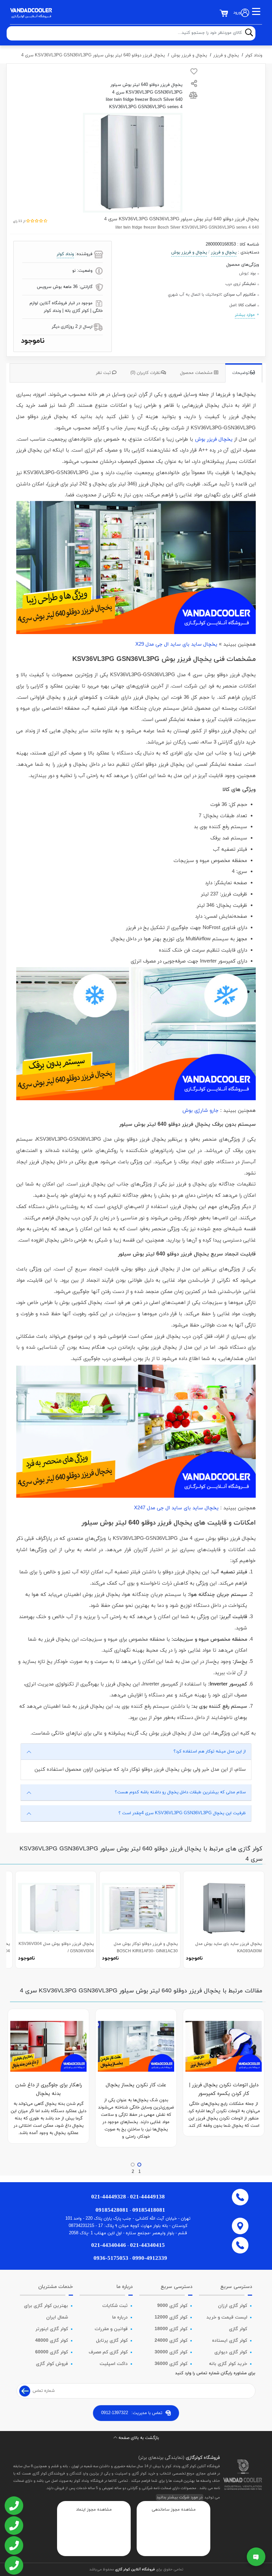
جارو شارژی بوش (201, 1111)
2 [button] (133, 2172)
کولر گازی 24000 (171, 2341)
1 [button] (139, 2172)
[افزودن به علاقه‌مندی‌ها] (194, 73)
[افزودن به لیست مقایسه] (194, 97)
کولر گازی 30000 (171, 2352)
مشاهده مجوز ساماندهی (174, 2510)
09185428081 (112, 2210)
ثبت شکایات (115, 2306)
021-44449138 (147, 2197)
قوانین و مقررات (111, 2329)
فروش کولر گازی (52, 2364)
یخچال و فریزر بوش (189, 55)
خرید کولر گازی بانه (228, 2364)
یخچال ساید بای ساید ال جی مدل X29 (176, 644)
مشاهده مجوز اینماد (94, 2510)
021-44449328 (109, 2197)
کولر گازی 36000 (171, 2364)
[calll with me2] (13, 2526)
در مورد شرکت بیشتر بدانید (180, 2497)
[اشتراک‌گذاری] (194, 84)
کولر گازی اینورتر (52, 2329)
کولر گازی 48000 (52, 2341)
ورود (237, 13)
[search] (249, 33)
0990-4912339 (150, 2258)
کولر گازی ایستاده (230, 2341)
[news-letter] (25, 2391)
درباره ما (120, 2317)
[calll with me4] (13, 2566)
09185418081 (149, 2210)
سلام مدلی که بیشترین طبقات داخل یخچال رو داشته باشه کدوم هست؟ (180, 1792)
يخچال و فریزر (226, 55)
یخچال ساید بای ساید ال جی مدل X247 (176, 1508)
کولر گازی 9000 (172, 2306)
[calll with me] (13, 2506)
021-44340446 (109, 2245)
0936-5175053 (111, 2258)
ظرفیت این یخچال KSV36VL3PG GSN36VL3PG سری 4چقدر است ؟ (182, 1813)
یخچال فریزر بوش (214, 439)
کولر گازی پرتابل (112, 2341)
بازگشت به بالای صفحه (139, 2438)
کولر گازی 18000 (171, 2329)
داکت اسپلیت (114, 2364)
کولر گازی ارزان (233, 2306)
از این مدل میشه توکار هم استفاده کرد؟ (210, 1752)
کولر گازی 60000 (52, 2352)
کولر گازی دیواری (231, 2352)
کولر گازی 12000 (171, 2317)
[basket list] (224, 13)
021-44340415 (147, 2245)
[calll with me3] (13, 2546)
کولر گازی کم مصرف (108, 2352)
